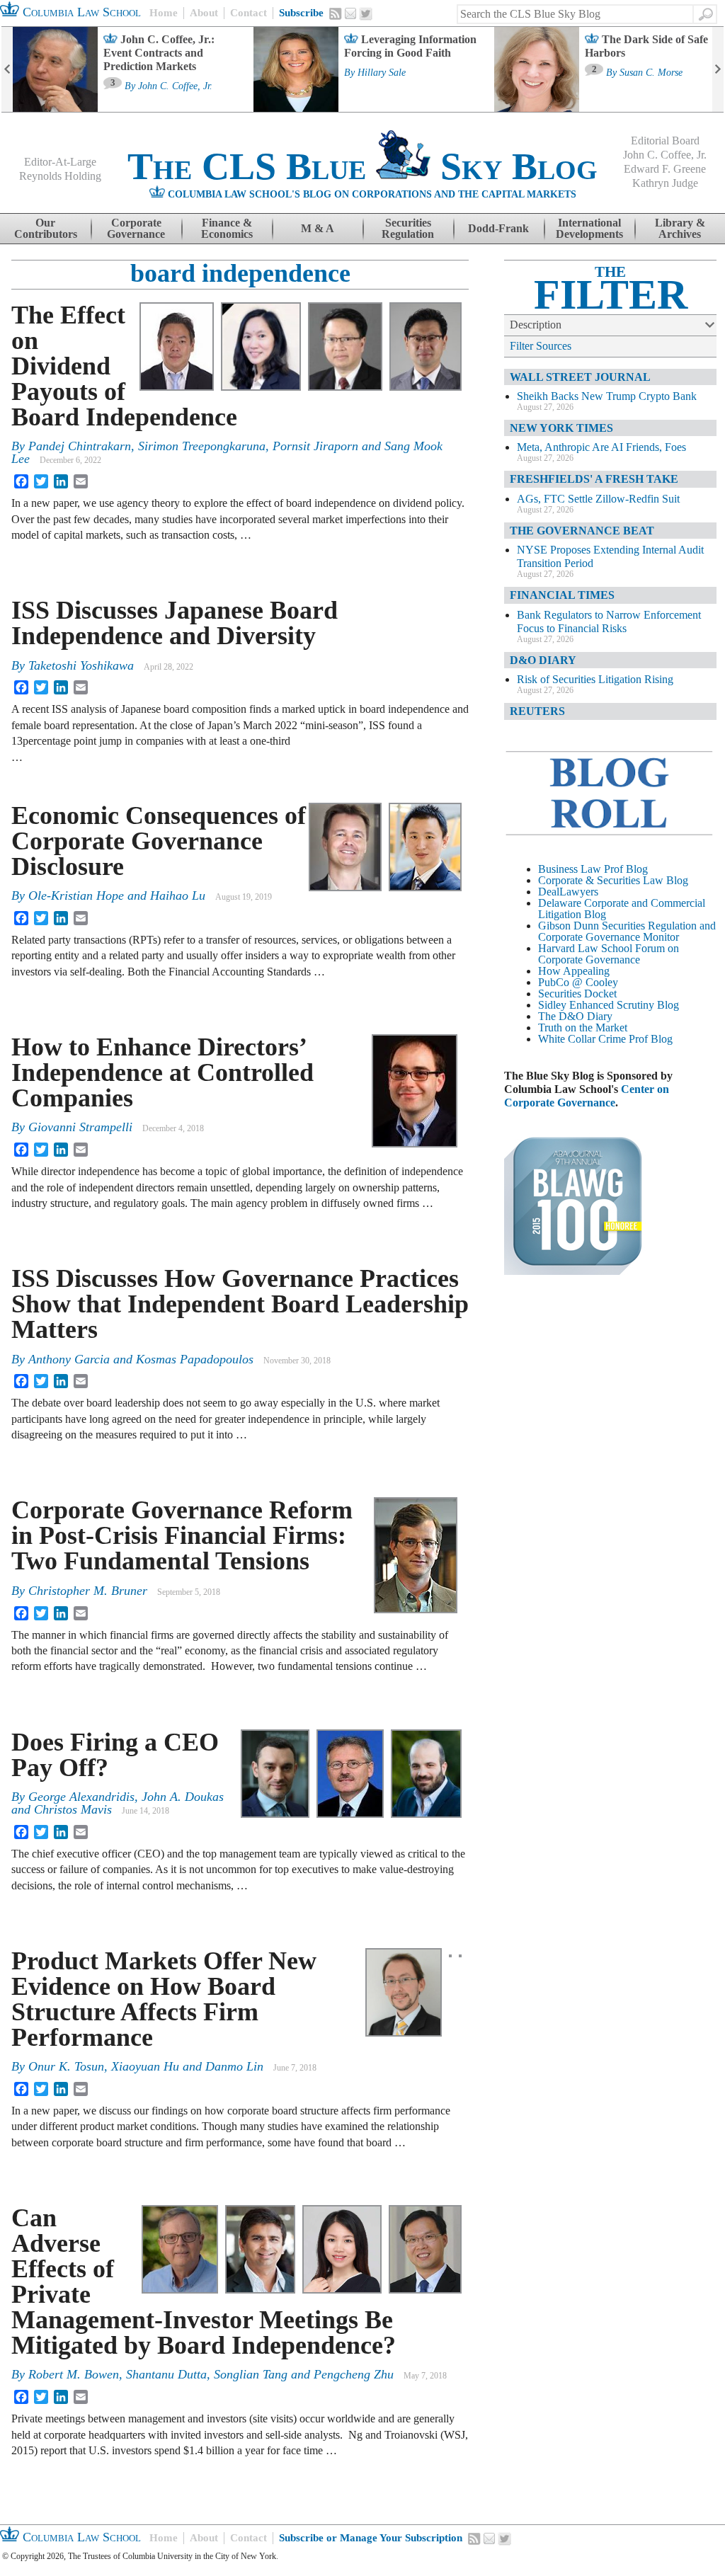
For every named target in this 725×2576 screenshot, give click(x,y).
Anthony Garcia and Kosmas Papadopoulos (141, 1359)
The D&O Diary (575, 1016)
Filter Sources (541, 346)
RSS (336, 13)
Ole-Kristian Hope (76, 895)
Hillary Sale (382, 73)
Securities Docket (577, 994)
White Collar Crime (582, 1039)
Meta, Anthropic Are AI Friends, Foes (601, 447)
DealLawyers (568, 892)
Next (718, 69)
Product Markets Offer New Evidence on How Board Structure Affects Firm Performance (164, 1999)
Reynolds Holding (60, 176)
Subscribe (301, 13)
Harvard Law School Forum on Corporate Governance (609, 954)
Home (164, 13)
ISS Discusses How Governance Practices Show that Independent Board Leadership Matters (240, 1304)
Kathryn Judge (665, 183)
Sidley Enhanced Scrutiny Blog (609, 1005)
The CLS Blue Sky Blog (362, 166)
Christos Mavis (73, 1809)
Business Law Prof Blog (593, 869)
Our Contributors (46, 228)
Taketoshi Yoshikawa (81, 665)
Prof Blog (651, 1039)
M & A (318, 228)
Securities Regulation (408, 228)
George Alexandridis (81, 1797)
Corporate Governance (136, 228)
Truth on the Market (583, 1027)
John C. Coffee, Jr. (175, 86)
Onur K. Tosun (66, 2066)
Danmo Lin (234, 2066)
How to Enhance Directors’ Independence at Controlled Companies (162, 1072)
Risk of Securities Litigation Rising (595, 679)
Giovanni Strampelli (80, 1127)
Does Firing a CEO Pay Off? (115, 1755)
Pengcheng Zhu (354, 2374)
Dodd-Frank (498, 228)
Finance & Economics (227, 228)
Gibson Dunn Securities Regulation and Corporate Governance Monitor (627, 931)
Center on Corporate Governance (587, 1096)
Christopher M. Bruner (88, 1591)
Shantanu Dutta (166, 2374)
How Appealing (574, 971)
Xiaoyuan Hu (145, 2066)
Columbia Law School (80, 12)
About (204, 13)
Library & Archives (680, 228)
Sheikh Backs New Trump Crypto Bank (607, 396)
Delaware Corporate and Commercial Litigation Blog (622, 909)
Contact (249, 13)
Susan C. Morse (651, 73)
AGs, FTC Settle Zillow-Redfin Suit (598, 499)
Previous (7, 69)
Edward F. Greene (665, 169)
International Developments (589, 228)
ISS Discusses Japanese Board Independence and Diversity (175, 623)
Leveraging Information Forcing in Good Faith (410, 46)
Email (350, 13)
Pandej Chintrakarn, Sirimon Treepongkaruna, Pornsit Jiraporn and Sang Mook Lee (227, 452)
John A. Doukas (183, 1797)
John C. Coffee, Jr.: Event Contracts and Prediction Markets (159, 53)
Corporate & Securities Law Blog (613, 880)
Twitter (366, 14)
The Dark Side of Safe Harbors (646, 46)
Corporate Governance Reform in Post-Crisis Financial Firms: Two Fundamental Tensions (182, 1535)
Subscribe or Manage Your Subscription (371, 2538)
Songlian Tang (251, 2374)
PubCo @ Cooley (578, 982)
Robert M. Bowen (74, 2374)
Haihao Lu (178, 895)
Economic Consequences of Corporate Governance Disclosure (159, 841)
